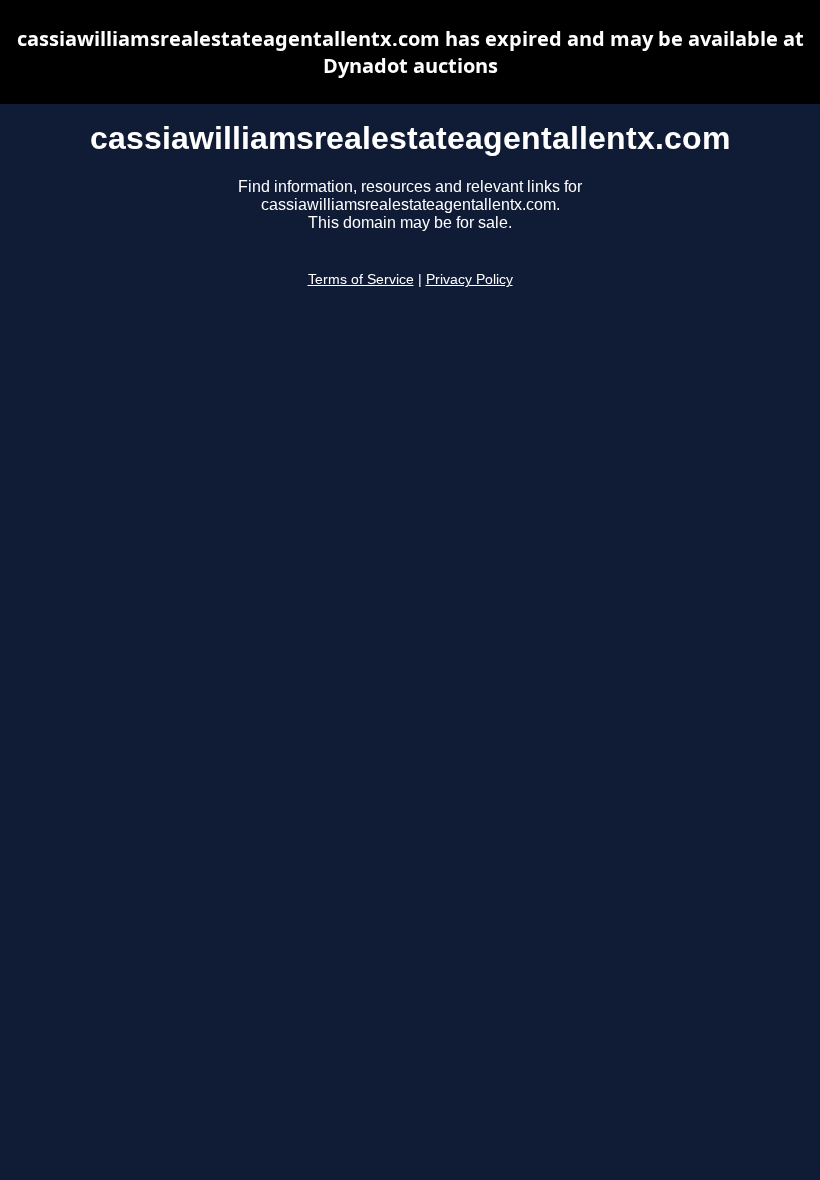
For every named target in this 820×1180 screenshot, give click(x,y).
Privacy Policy (469, 279)
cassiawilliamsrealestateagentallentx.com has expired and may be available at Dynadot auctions (410, 52)
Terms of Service (361, 279)
